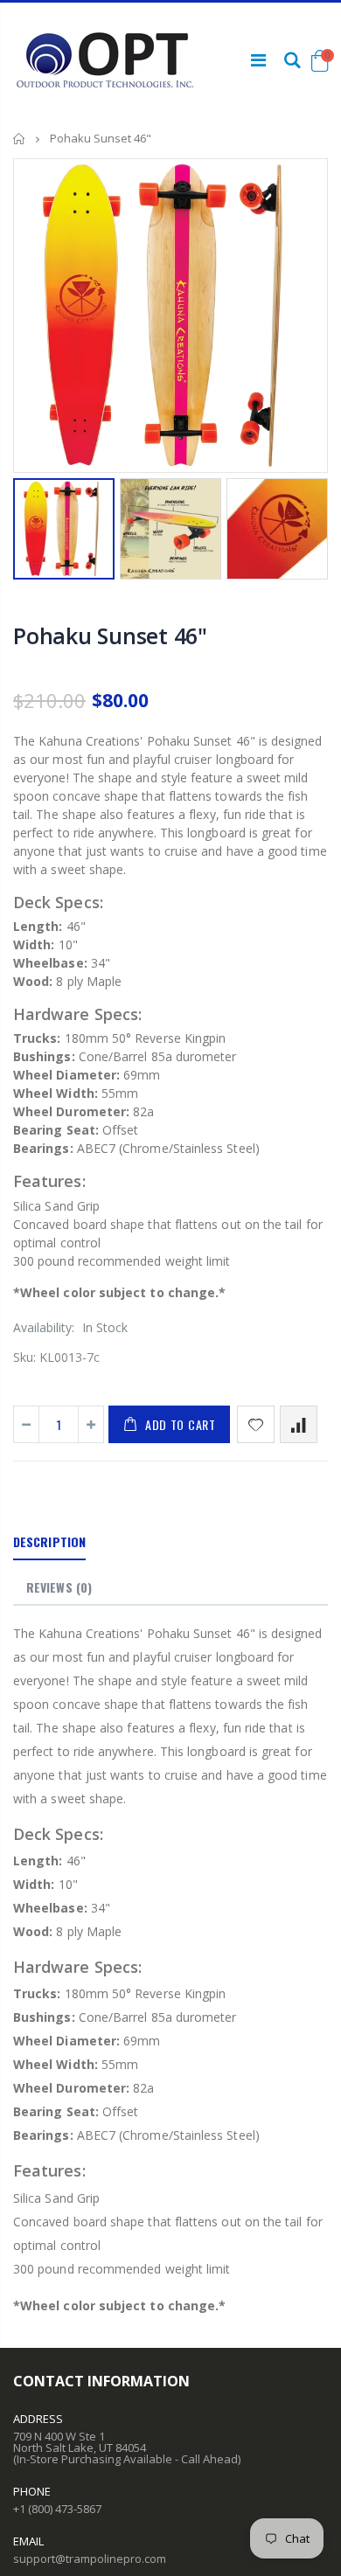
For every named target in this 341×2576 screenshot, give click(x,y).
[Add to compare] (299, 1424)
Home (20, 139)
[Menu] (258, 60)
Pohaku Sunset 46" (110, 635)
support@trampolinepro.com (90, 2559)
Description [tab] (49, 1541)
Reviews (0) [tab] (59, 1587)
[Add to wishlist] (256, 1424)
